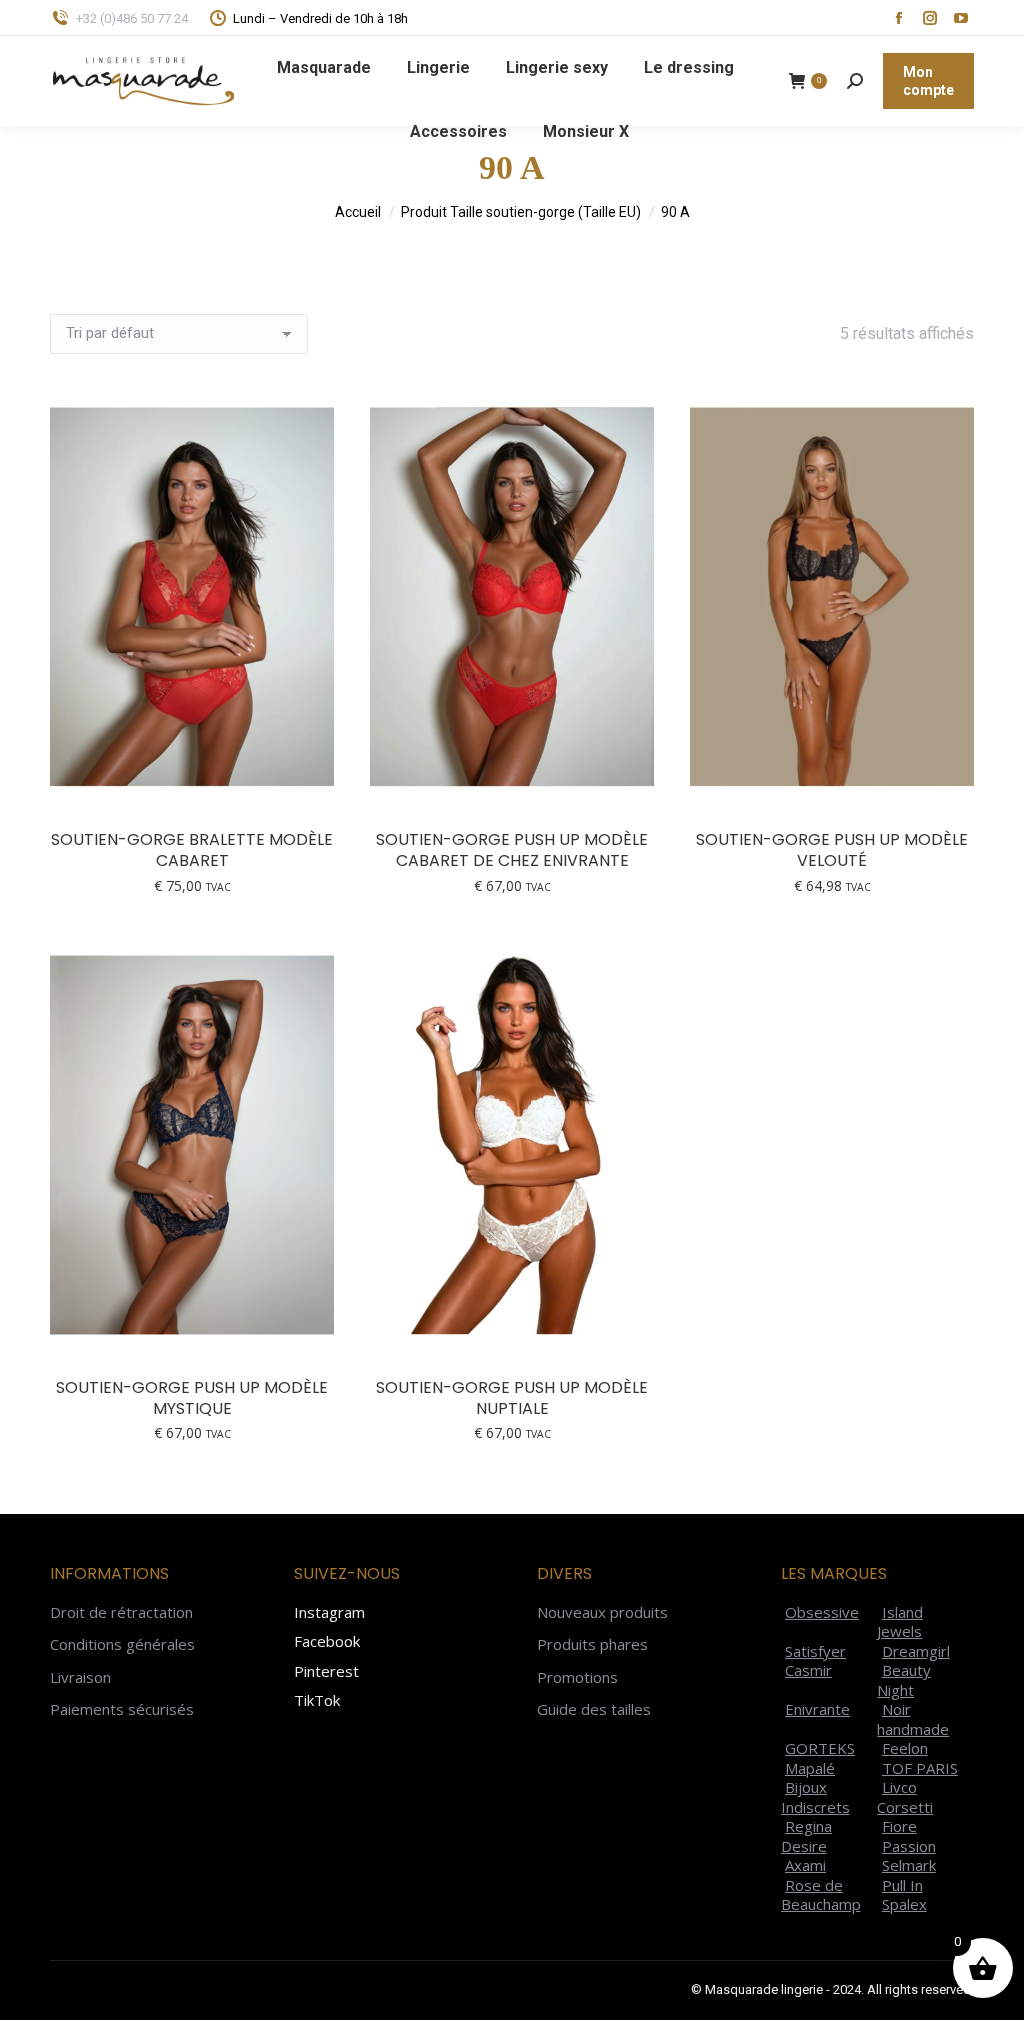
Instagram (329, 1612)
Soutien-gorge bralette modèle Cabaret (192, 850)
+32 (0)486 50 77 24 (132, 18)
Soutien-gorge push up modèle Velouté (832, 850)
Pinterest (326, 1671)
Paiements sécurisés (122, 1709)
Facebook (327, 1641)
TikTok (317, 1700)
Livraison (80, 1677)
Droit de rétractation (121, 1612)
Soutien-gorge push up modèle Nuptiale (512, 1398)
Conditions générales (122, 1644)
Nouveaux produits (602, 1612)
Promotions (577, 1677)
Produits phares (592, 1644)
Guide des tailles (594, 1709)
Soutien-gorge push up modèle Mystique (192, 1398)
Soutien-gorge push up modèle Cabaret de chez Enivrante (512, 850)
